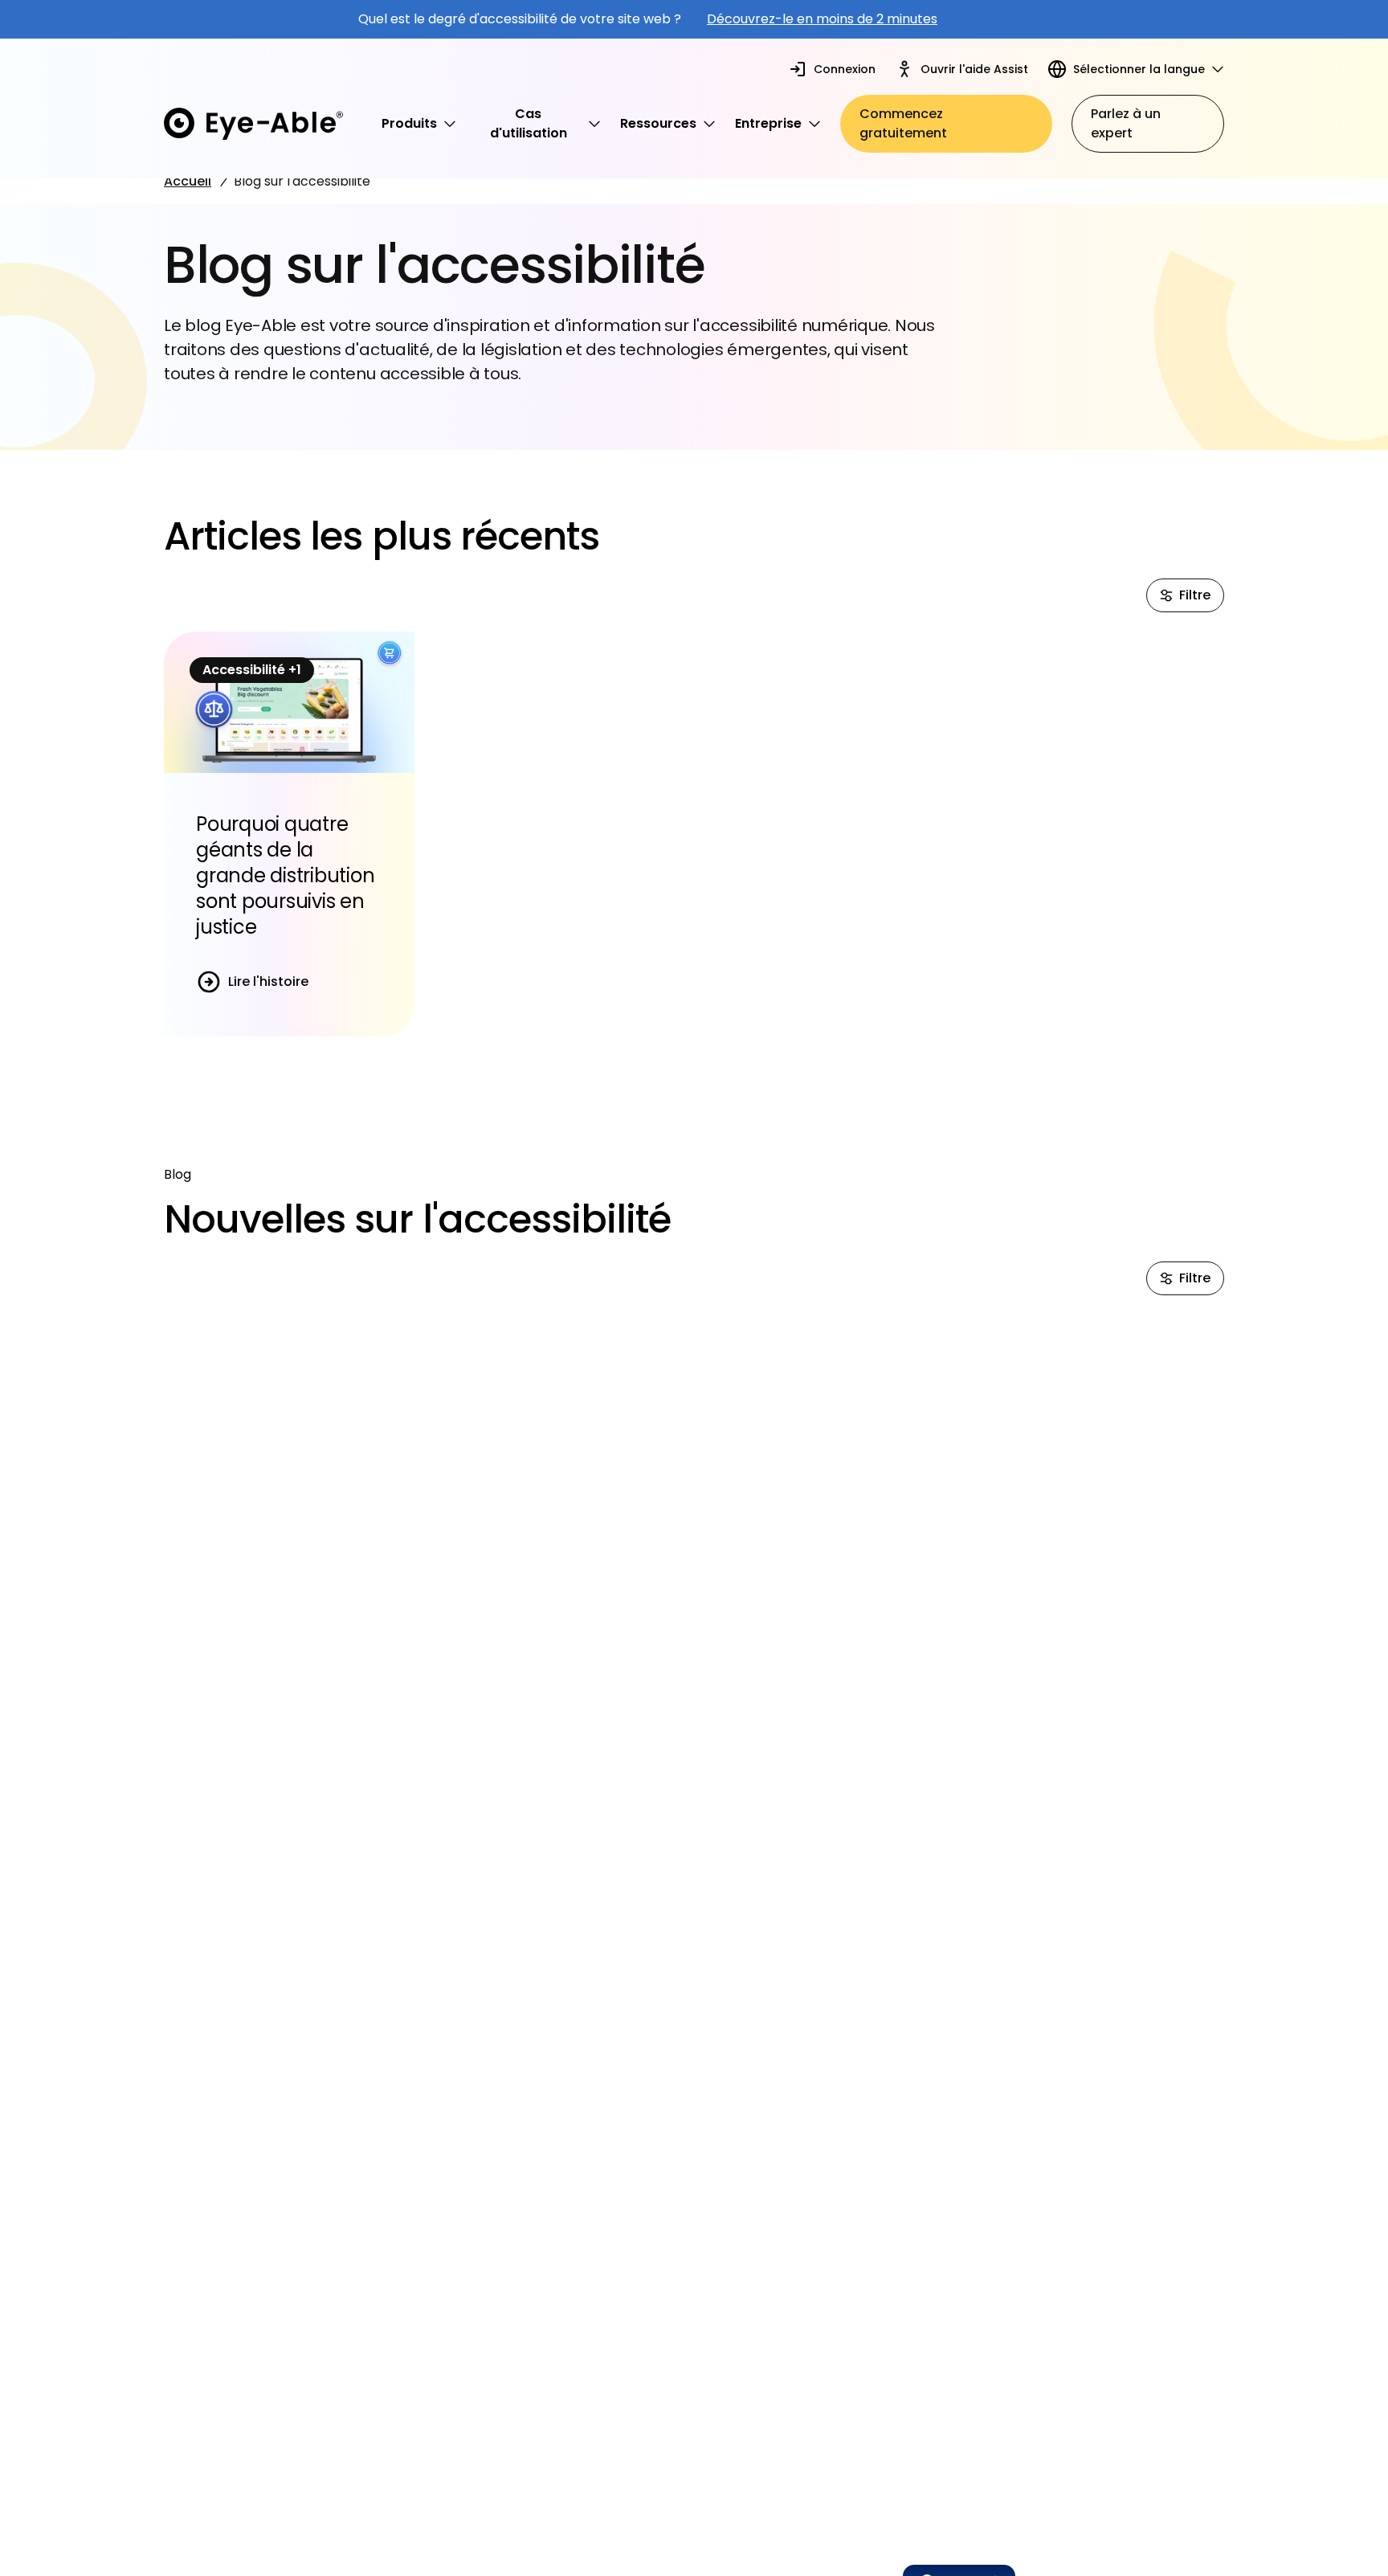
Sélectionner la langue (1139, 69)
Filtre (1195, 595)
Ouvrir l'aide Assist (974, 69)
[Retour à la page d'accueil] (253, 124)
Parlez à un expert (1126, 123)
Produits (409, 123)
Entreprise (768, 123)
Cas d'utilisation (529, 123)
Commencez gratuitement (903, 123)
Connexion (845, 69)
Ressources (658, 123)
